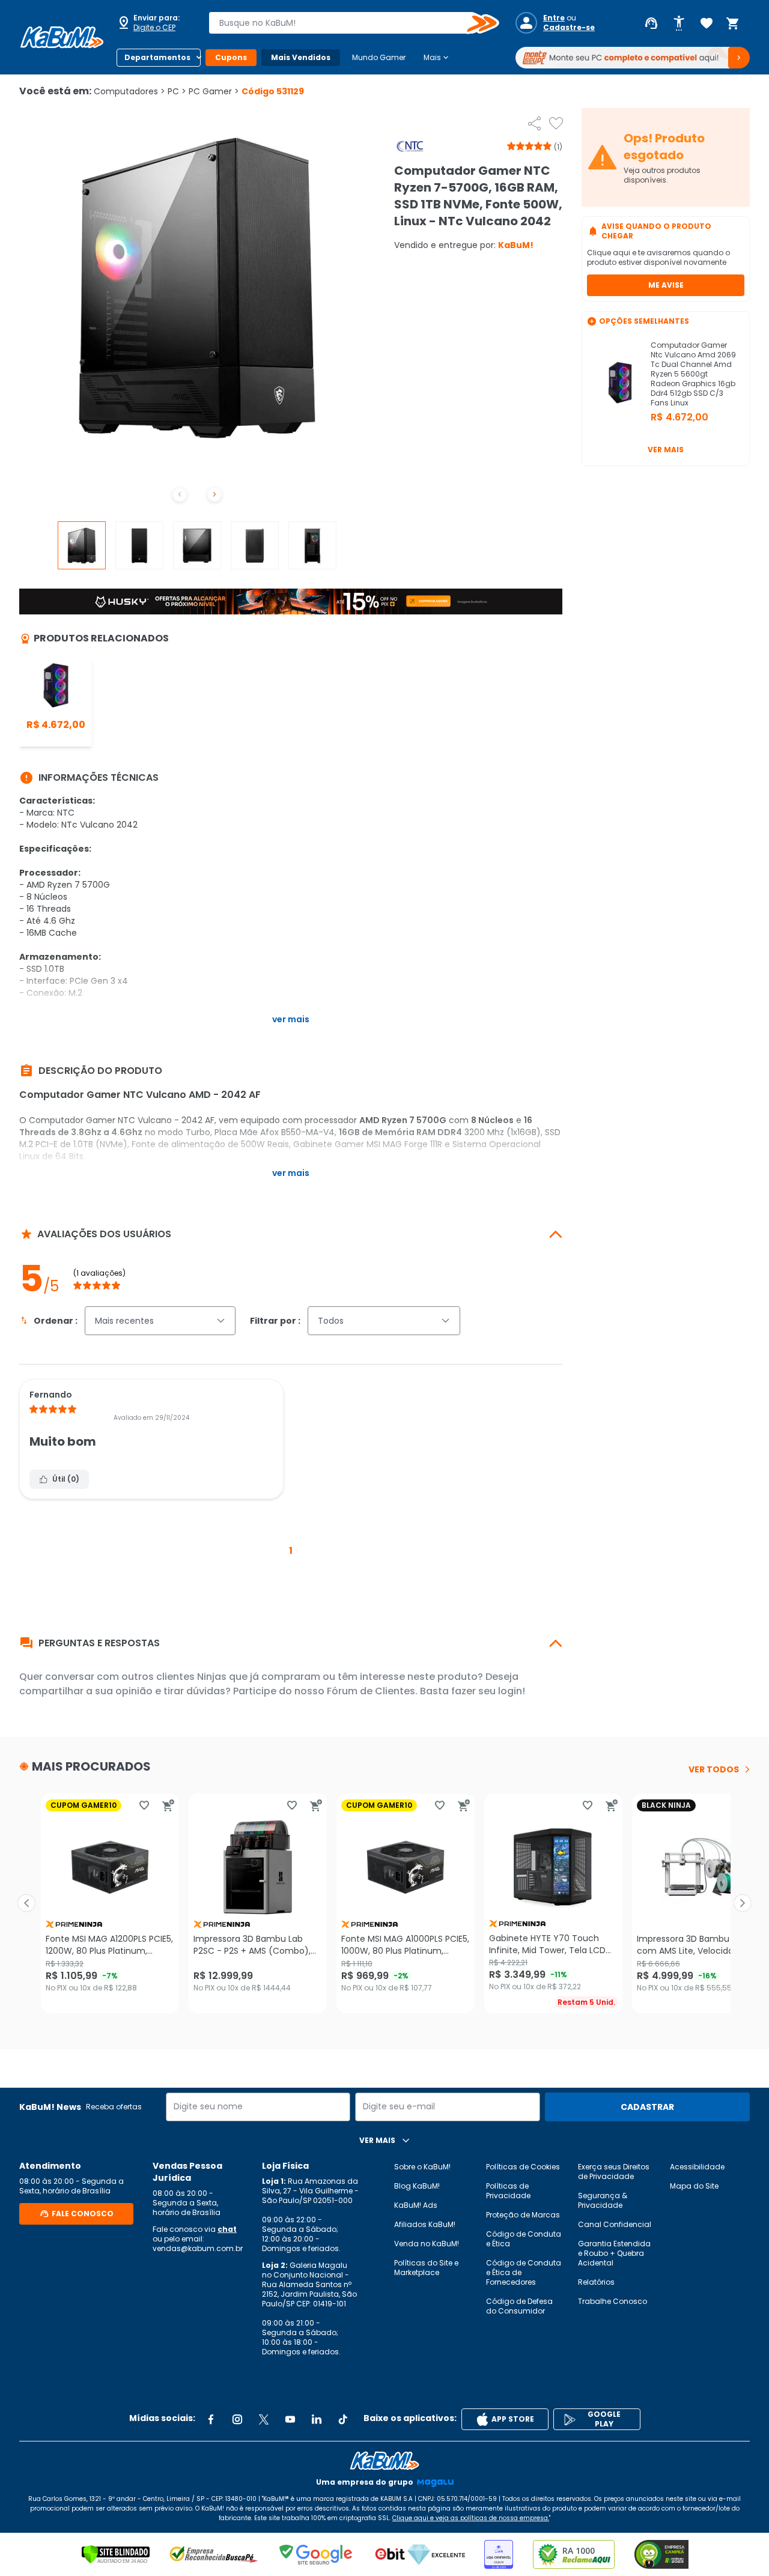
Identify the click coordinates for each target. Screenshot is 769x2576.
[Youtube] (290, 2419)
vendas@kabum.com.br (198, 2248)
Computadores (129, 91)
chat (227, 2229)
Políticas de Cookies (523, 2167)
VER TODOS (714, 1769)
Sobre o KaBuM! (422, 2167)
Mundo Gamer (379, 57)
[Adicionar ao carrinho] (168, 1805)
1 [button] (291, 1550)
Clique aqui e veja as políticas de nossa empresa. (471, 2518)
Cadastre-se (569, 28)
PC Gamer (214, 91)
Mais (437, 58)
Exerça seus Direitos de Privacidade (614, 2171)
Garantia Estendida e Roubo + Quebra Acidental (614, 2253)
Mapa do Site (694, 2186)
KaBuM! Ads (416, 2205)
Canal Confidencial (615, 2224)
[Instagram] (237, 2419)
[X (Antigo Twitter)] (264, 2419)
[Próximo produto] (743, 1903)
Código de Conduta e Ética (524, 2239)
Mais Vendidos (301, 57)
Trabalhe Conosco (612, 2301)
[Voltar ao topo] (384, 2461)
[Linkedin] (317, 2419)
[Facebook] (211, 2419)
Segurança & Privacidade (603, 2200)
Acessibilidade (697, 2167)
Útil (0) (66, 1479)
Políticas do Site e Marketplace (426, 2268)
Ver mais (666, 450)
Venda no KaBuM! (427, 2244)
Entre (554, 18)
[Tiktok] (343, 2419)
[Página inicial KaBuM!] (62, 37)
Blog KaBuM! (417, 2186)
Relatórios (596, 2282)
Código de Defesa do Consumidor (519, 2306)
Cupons (231, 57)
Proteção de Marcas (523, 2215)
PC (177, 91)
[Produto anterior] (26, 1903)
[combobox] (345, 23)
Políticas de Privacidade (508, 2191)
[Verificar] (116, 2554)
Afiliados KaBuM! (425, 2224)
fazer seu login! (488, 1691)
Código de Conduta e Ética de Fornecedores (524, 2272)
